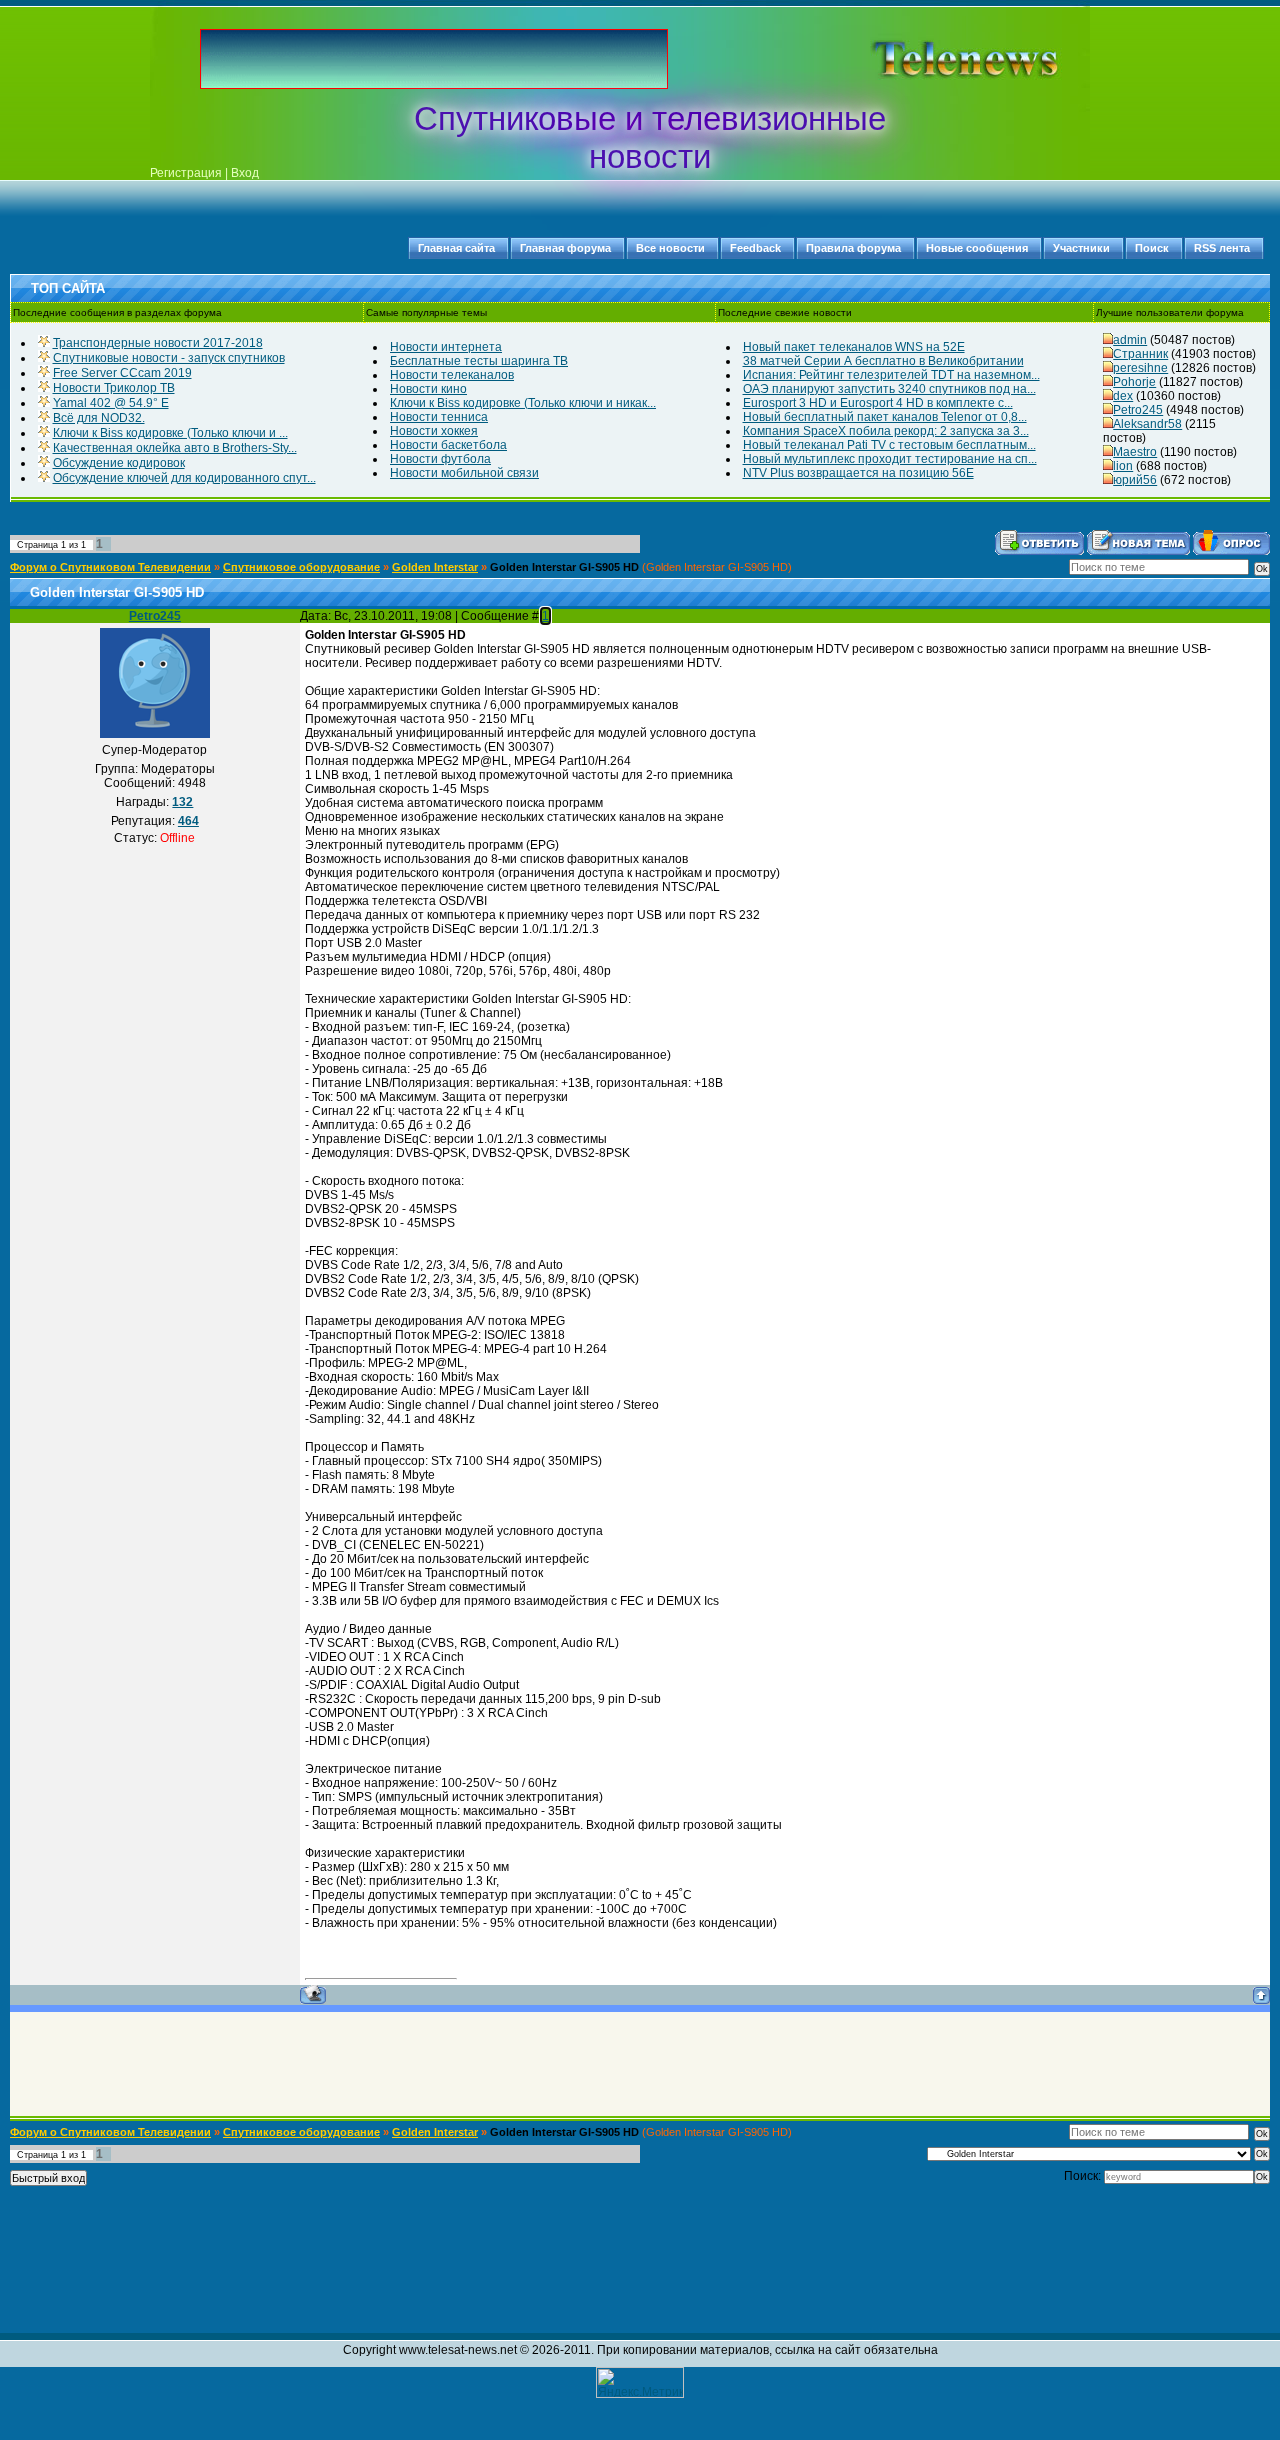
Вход (245, 173)
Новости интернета (446, 347)
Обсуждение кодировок (119, 463)
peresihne (1140, 368)
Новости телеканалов (452, 375)
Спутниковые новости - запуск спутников (169, 358)
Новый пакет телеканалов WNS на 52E (854, 347)
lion (1123, 466)
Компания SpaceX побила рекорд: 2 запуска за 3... (886, 431)
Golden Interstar (435, 567)
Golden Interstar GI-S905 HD (564, 567)
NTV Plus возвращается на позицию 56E (858, 473)
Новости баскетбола (448, 445)
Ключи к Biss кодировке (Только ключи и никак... (523, 403)
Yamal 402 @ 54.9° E (111, 403)
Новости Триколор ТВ (114, 388)
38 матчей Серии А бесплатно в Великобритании (883, 361)
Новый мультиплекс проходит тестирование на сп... (890, 459)
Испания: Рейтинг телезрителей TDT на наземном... (891, 375)
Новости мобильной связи (464, 473)
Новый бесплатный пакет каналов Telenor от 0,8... (885, 417)
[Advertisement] (934, 59)
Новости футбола (440, 459)
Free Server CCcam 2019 (122, 373)
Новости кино (428, 389)
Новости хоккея (434, 431)
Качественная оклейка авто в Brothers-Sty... (175, 448)
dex (1123, 396)
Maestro (1135, 452)
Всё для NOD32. (99, 418)
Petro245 (1138, 410)
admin (1130, 340)
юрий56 (1135, 480)
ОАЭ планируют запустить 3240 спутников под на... (889, 389)
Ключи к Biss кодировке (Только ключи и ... (170, 433)
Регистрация (186, 173)
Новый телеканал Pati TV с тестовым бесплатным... (889, 445)
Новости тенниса (439, 417)
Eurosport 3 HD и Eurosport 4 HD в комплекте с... (878, 403)
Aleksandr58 (1147, 424)
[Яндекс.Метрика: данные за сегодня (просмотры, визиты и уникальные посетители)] (640, 2382)
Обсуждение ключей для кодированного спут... (184, 478)
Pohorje (1134, 382)
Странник (1140, 354)
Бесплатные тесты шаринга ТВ (479, 361)
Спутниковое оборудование (301, 567)
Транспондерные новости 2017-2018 (158, 343)
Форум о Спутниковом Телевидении (110, 567)
